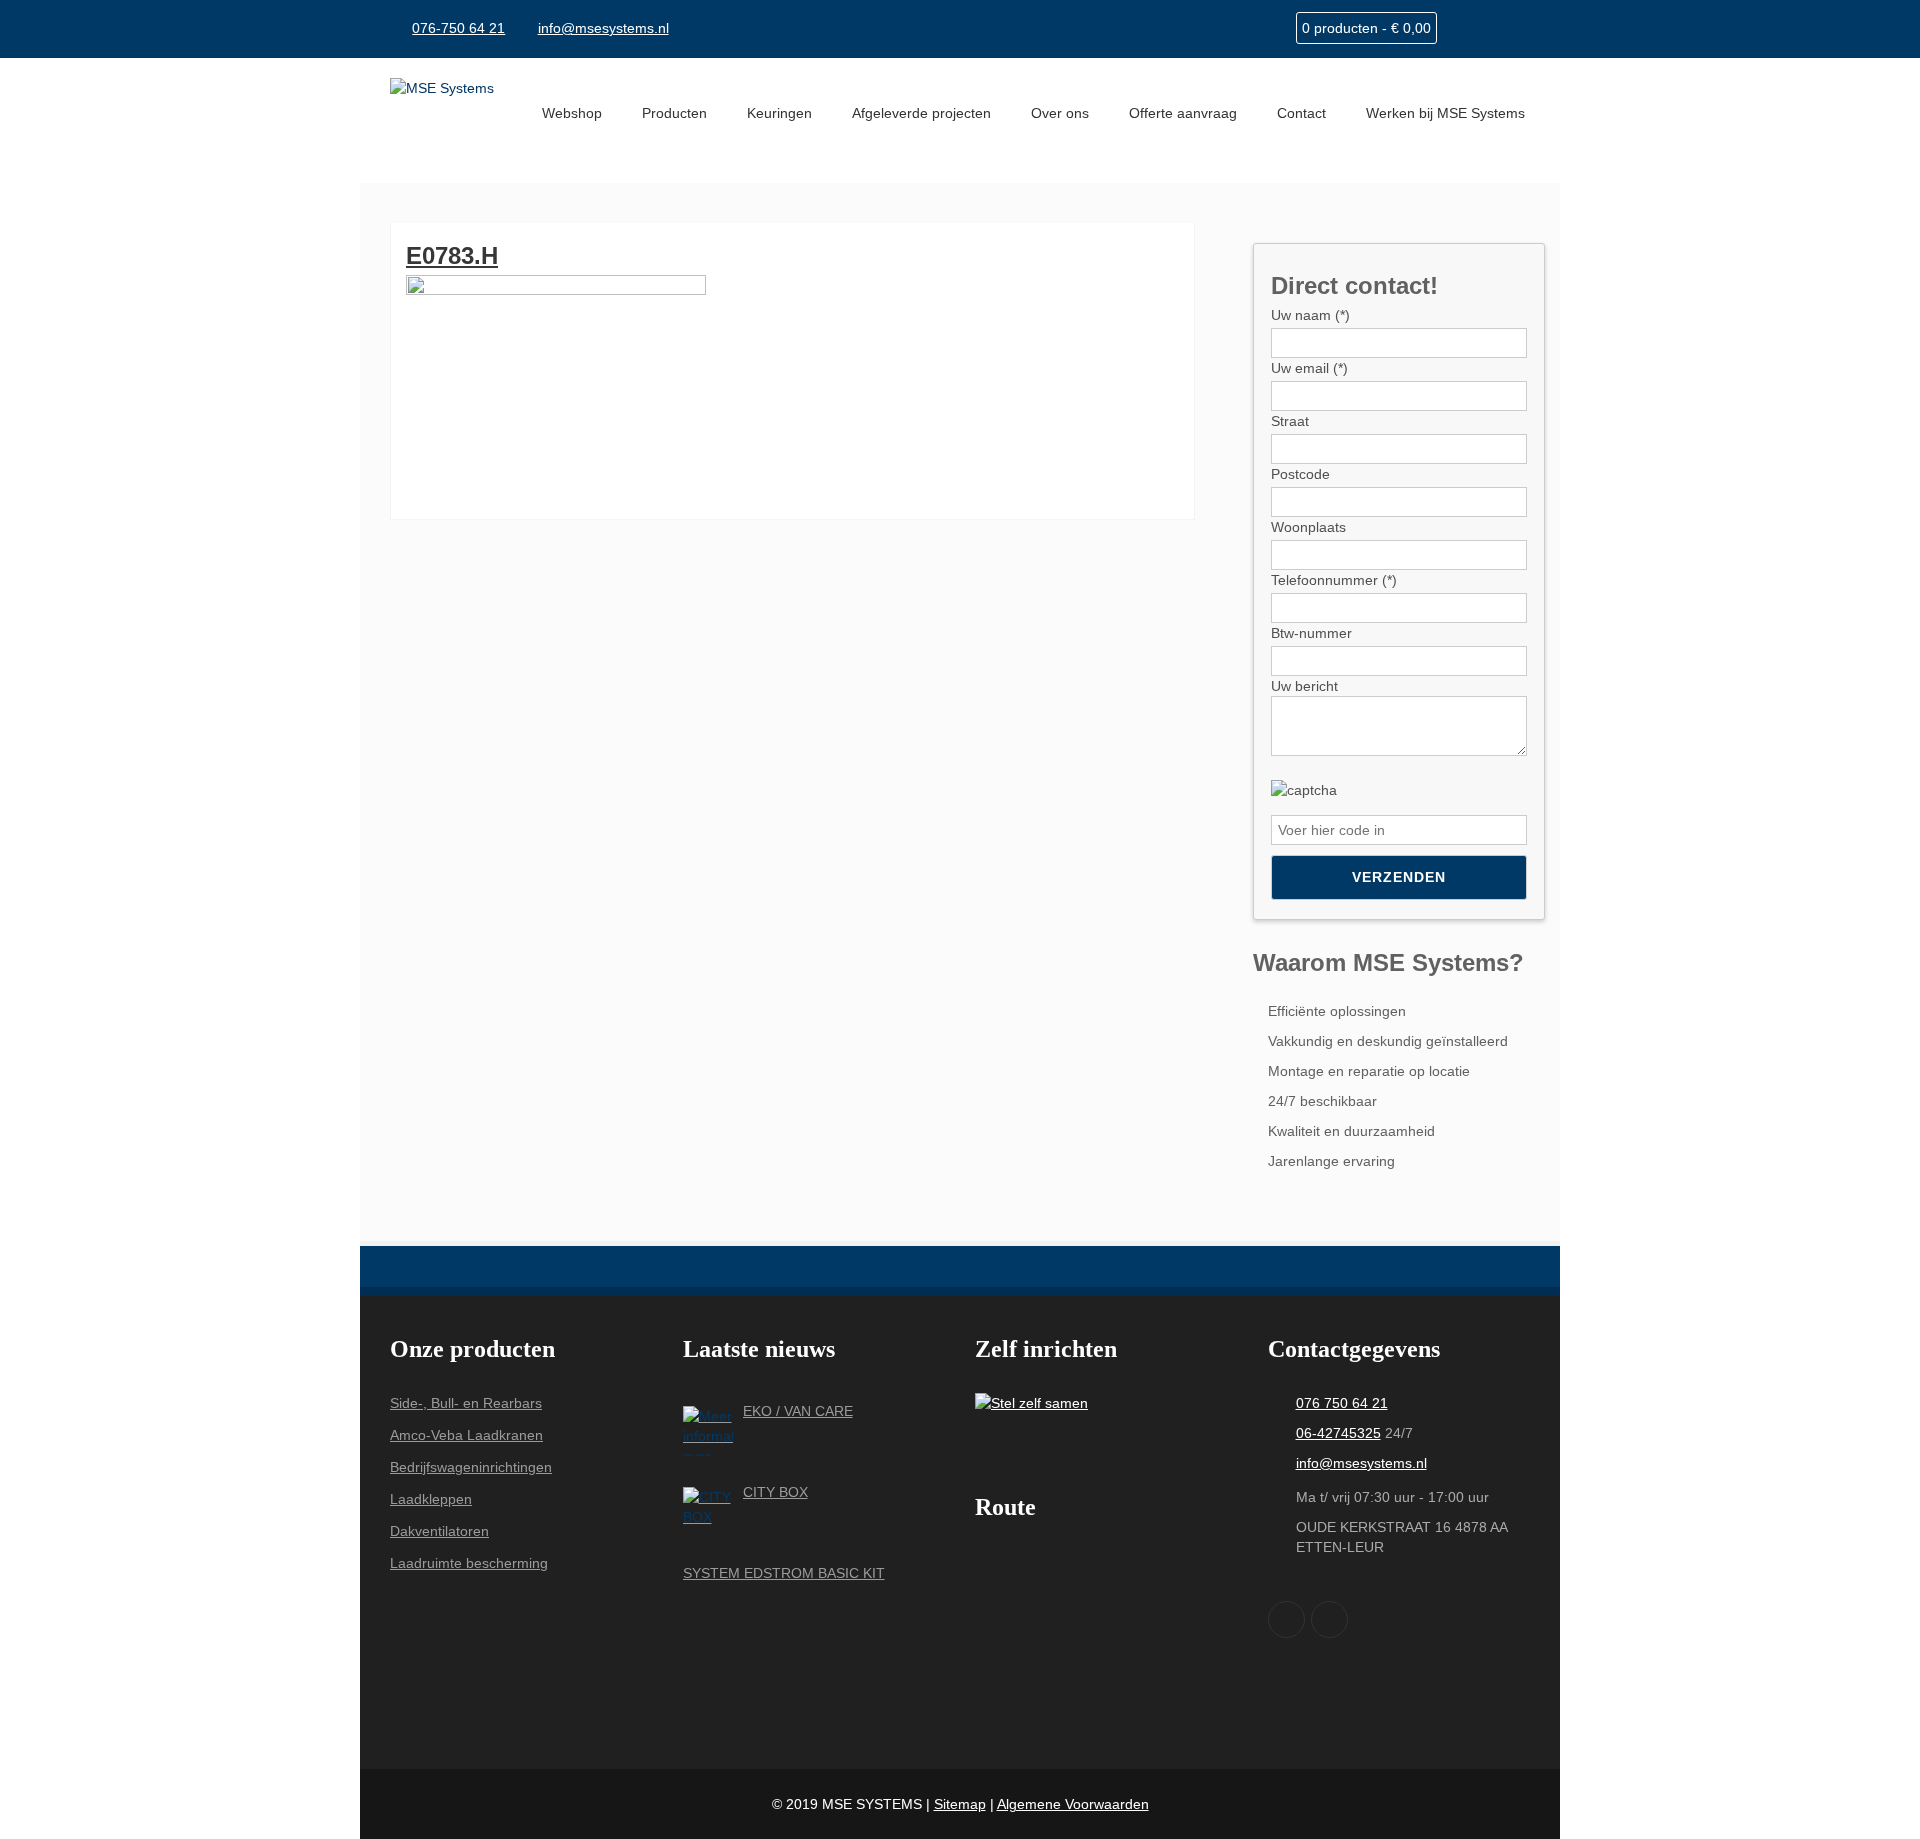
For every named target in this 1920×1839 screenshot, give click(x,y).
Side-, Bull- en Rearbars (466, 1403)
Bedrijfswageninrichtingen (471, 1467)
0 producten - (1366, 28)
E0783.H (452, 255)
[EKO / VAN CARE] (708, 1431)
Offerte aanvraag (1183, 113)
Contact (1301, 113)
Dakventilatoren (439, 1531)
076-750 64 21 (458, 28)
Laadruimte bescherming (469, 1563)
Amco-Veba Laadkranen (466, 1435)
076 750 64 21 (1342, 1403)
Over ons (1060, 113)
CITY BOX (775, 1492)
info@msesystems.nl (603, 28)
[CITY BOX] (708, 1512)
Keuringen (779, 113)
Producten (674, 113)
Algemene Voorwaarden (1073, 1804)
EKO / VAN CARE (798, 1411)
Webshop (572, 113)
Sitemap (960, 1804)
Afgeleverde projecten (921, 113)
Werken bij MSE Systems (1445, 113)
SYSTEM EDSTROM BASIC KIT (784, 1573)
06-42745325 (1338, 1433)
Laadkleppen (431, 1499)
